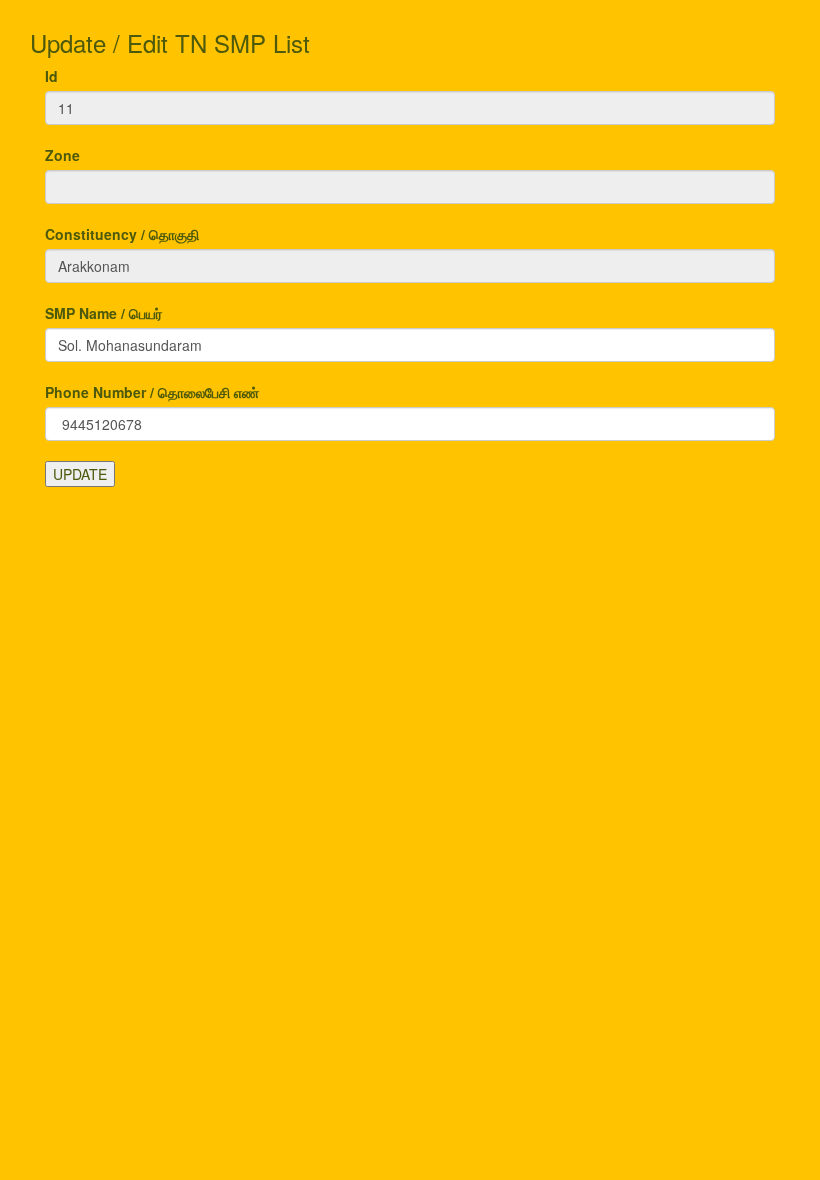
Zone (62, 155)
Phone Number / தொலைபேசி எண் (152, 392)
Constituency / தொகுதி (122, 234)
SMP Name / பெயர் (103, 313)
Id (51, 76)
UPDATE (80, 474)
